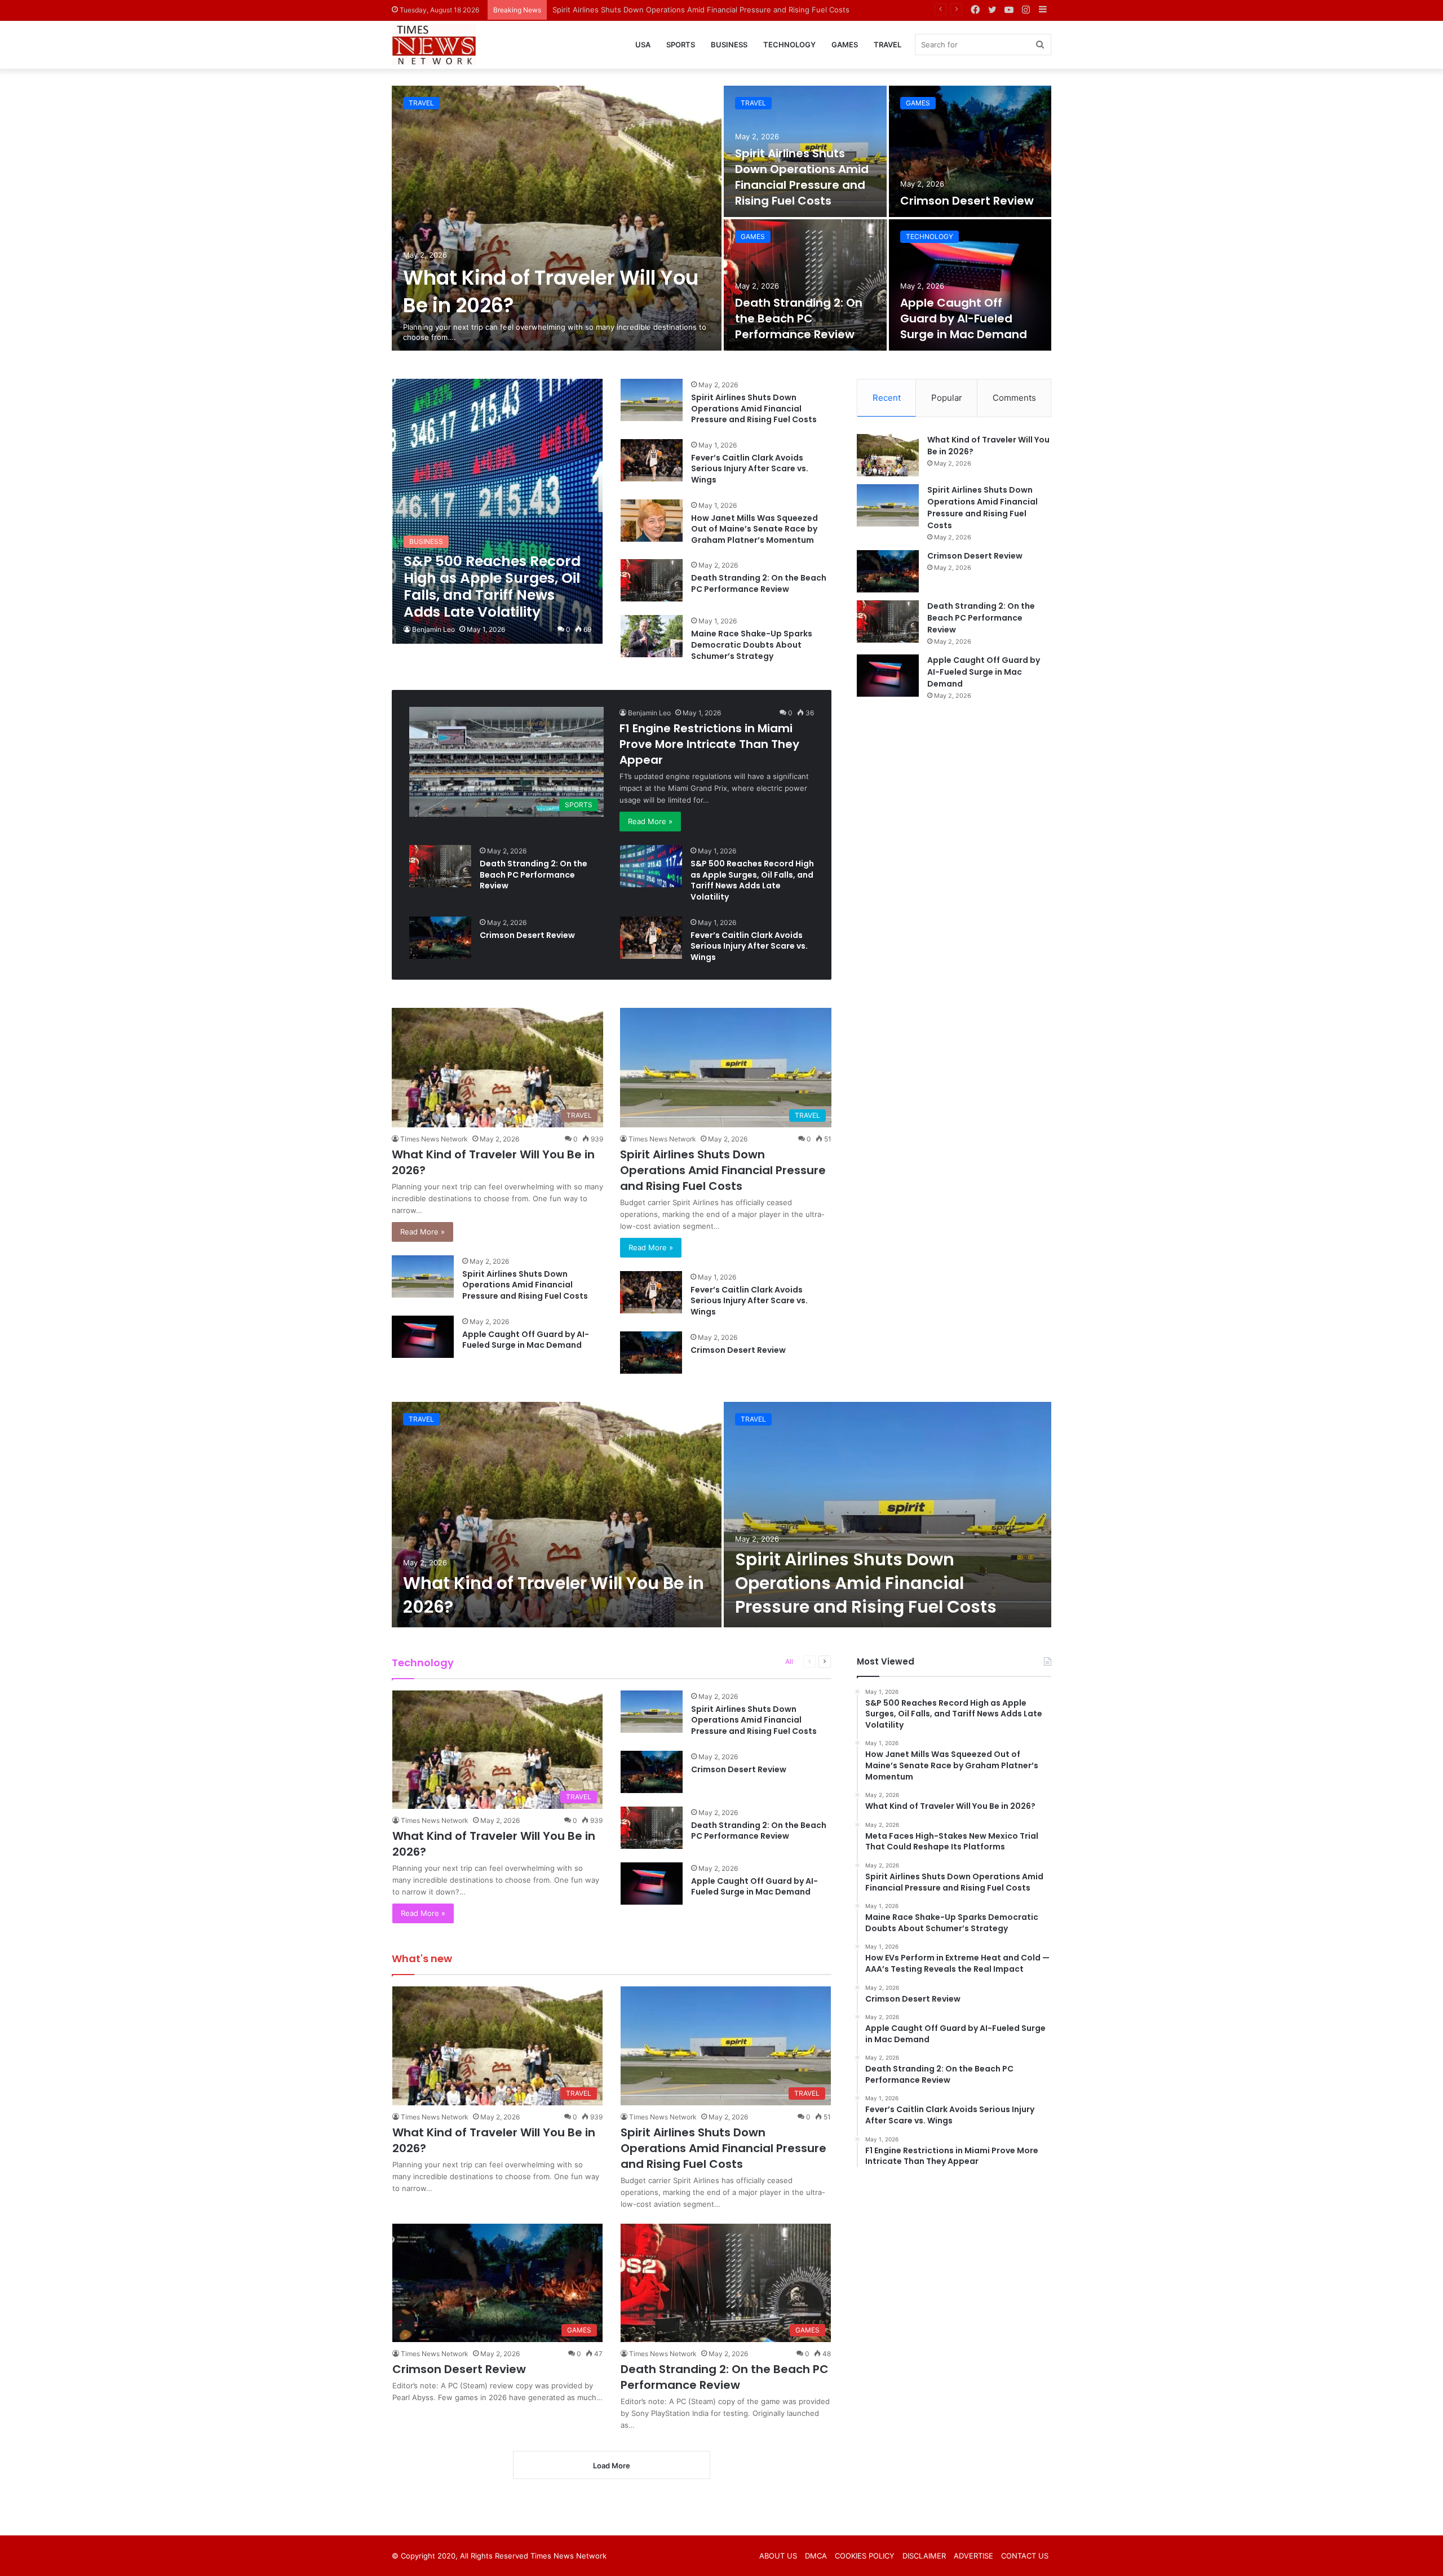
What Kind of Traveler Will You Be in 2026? (554, 1595)
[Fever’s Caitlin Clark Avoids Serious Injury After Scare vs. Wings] (652, 460)
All (789, 1661)
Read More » (650, 821)
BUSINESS (729, 45)
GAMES (845, 45)
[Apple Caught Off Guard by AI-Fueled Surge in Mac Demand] (970, 285)
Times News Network (434, 1139)
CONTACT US (1025, 2556)
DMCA (816, 2556)
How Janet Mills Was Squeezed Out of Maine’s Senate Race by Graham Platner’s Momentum (754, 529)
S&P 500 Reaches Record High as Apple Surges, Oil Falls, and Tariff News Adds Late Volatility (752, 880)
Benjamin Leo (433, 629)
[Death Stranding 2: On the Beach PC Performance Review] (805, 285)
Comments (1014, 398)
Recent (887, 398)
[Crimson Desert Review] (970, 151)
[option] (721, 218)
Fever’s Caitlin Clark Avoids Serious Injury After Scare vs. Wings (750, 469)
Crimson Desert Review (594, 10)
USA (643, 45)
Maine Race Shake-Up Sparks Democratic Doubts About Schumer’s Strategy (752, 645)
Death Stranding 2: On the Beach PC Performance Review (799, 318)
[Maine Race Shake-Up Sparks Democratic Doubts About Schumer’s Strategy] (652, 636)
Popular (947, 398)
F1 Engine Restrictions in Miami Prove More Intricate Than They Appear (709, 744)
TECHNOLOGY (789, 45)
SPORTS (681, 45)
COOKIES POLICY (865, 2556)
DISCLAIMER (924, 2556)
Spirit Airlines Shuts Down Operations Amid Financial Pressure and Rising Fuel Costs (802, 177)
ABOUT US (778, 2556)
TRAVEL (888, 45)
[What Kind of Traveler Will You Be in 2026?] (557, 218)
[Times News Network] (434, 45)
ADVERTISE (973, 2556)
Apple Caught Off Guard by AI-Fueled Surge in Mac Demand (964, 318)
